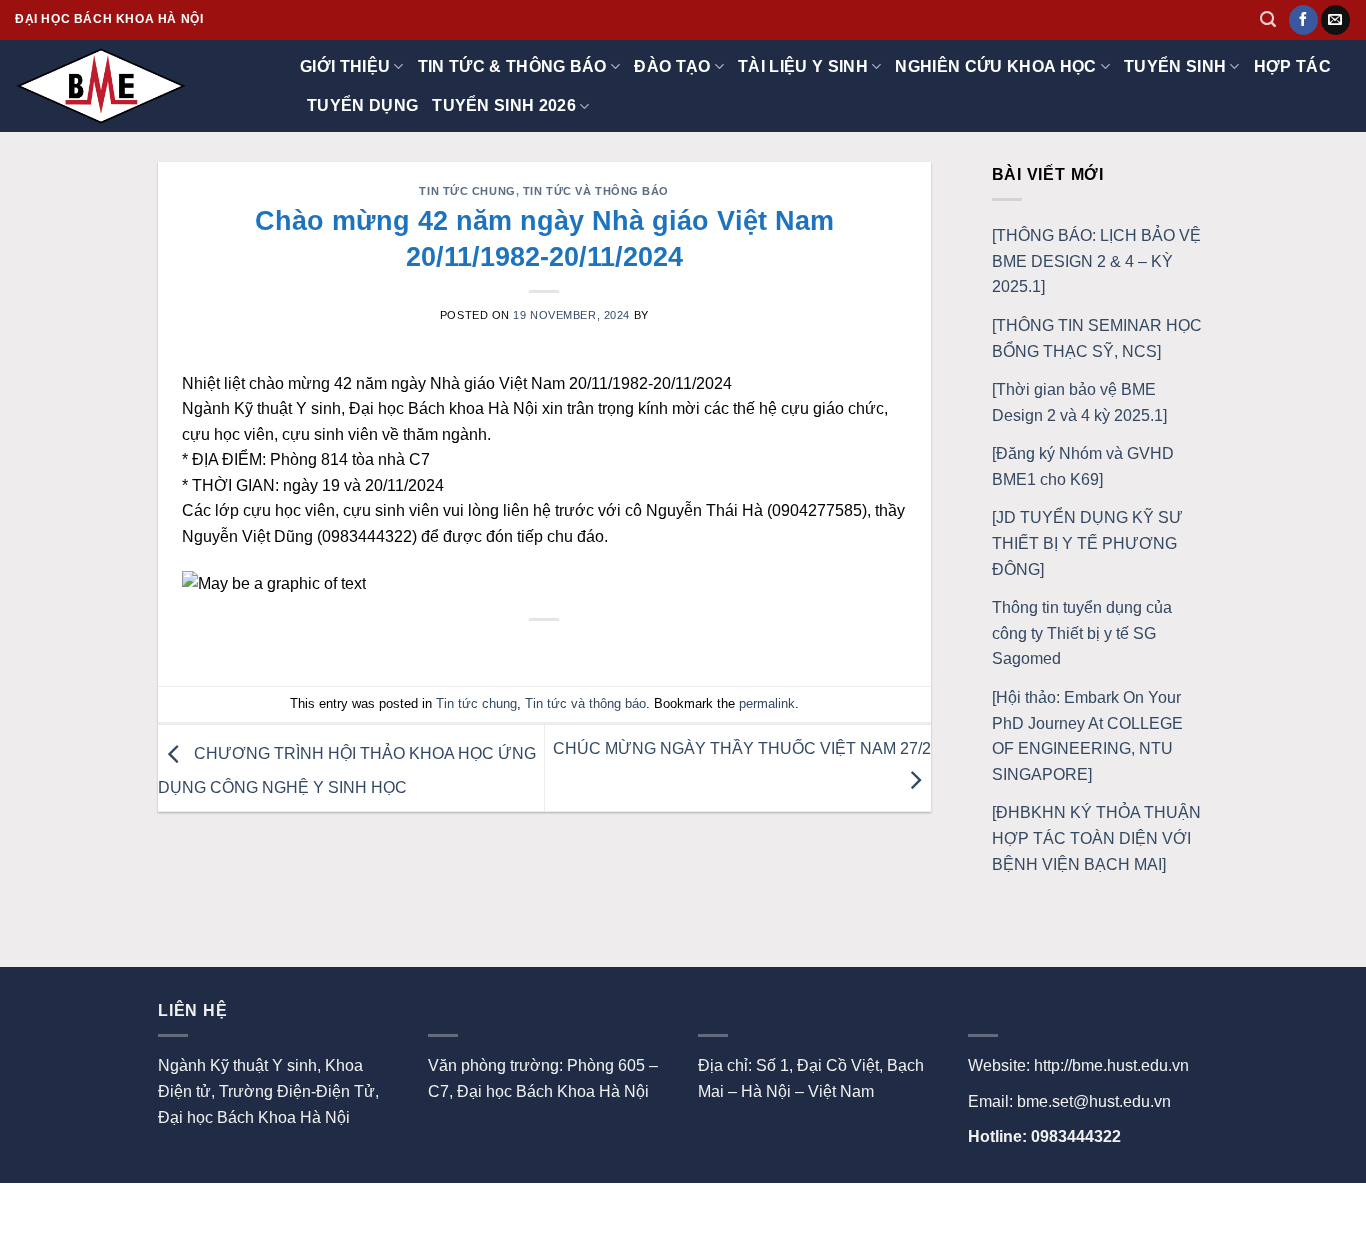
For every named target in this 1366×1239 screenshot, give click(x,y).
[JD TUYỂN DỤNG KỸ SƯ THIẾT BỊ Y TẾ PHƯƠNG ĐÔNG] (1087, 543)
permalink (767, 703)
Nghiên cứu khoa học (995, 66)
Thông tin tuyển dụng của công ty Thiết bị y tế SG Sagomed (1082, 633)
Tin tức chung (467, 191)
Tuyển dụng (362, 105)
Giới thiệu (345, 66)
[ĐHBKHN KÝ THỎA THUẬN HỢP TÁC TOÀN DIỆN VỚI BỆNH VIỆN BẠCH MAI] (1096, 838)
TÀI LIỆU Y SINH (803, 66)
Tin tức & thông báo (512, 66)
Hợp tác (1292, 66)
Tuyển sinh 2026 (504, 105)
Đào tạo (672, 66)
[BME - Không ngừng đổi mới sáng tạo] (115, 86)
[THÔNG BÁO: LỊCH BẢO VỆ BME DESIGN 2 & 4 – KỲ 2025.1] (1096, 261)
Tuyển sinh (1175, 66)
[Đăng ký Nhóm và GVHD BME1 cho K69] (1083, 466)
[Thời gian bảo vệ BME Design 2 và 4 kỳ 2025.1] (1079, 402)
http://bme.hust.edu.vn (1111, 1065)
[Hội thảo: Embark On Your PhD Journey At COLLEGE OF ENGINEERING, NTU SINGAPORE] (1087, 736)
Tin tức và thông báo (596, 191)
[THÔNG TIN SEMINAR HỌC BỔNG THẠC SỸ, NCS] (1097, 338)
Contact (245, 1205)
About (180, 1205)
